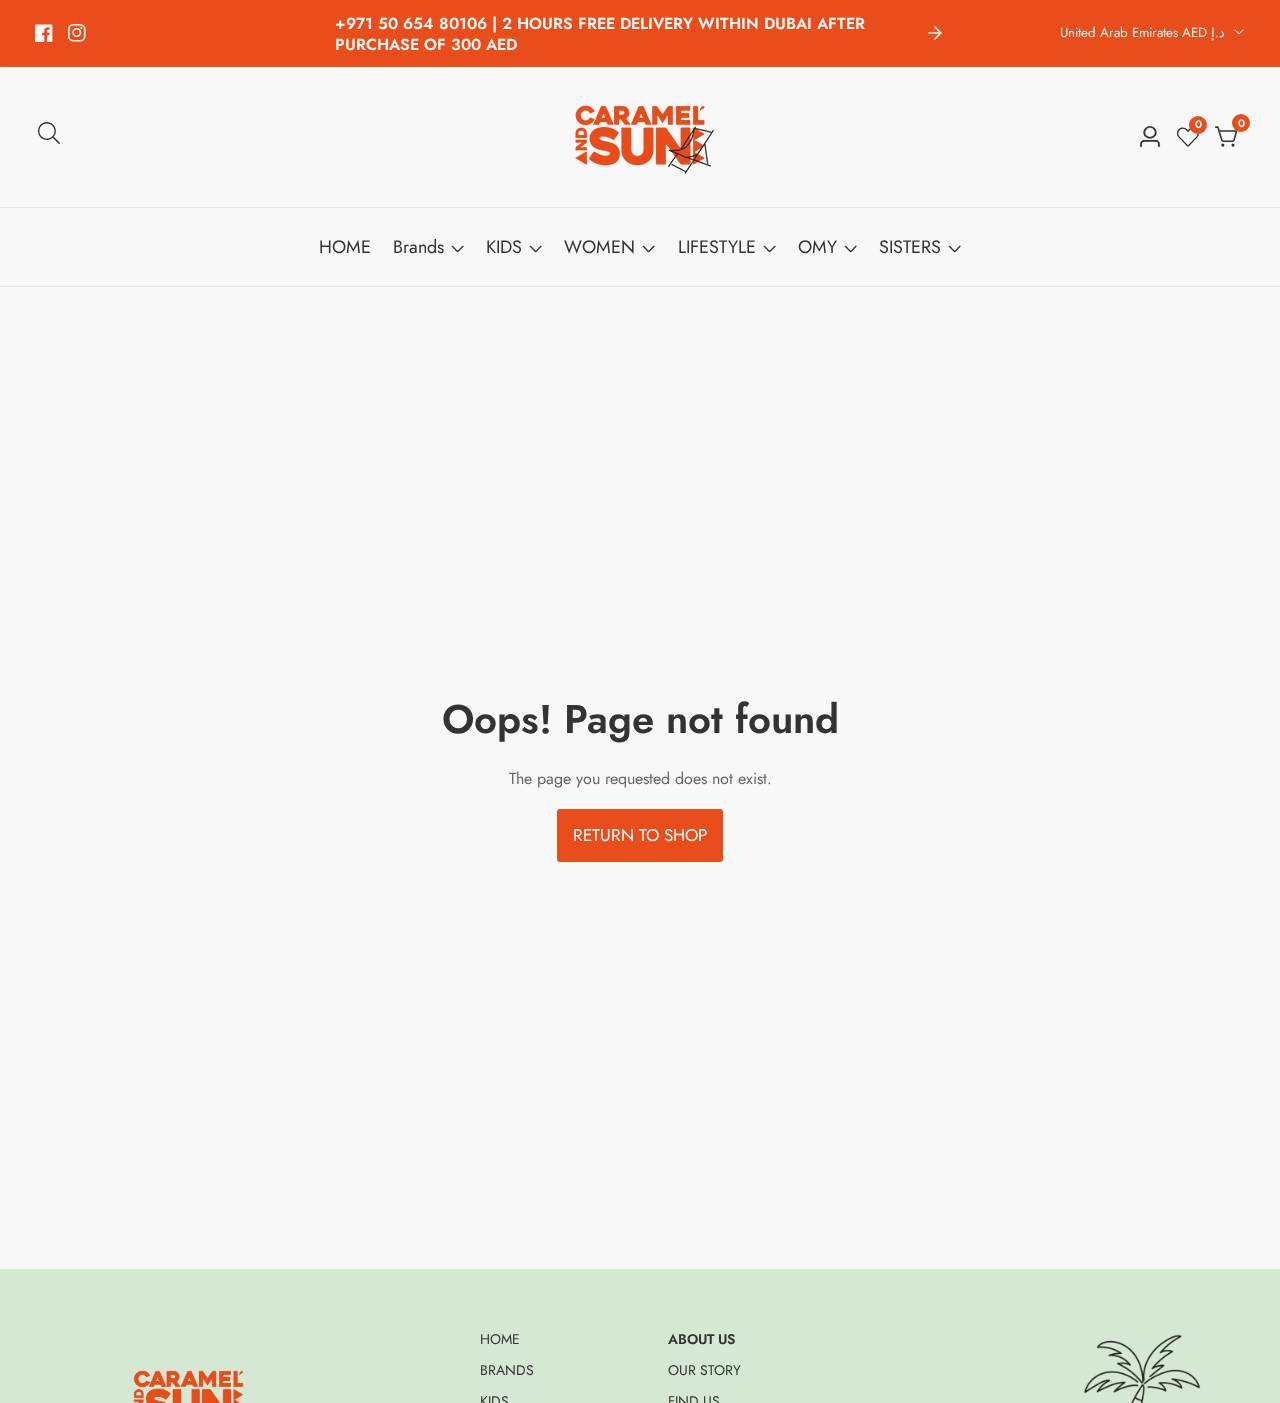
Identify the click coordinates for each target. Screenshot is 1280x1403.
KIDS (504, 247)
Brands (418, 247)
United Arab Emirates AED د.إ (1144, 32)
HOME (345, 247)
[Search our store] (49, 137)
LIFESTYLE (717, 247)
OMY (817, 247)
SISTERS (910, 247)
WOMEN (599, 247)
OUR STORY (704, 1370)
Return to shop (640, 835)
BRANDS (507, 1370)
